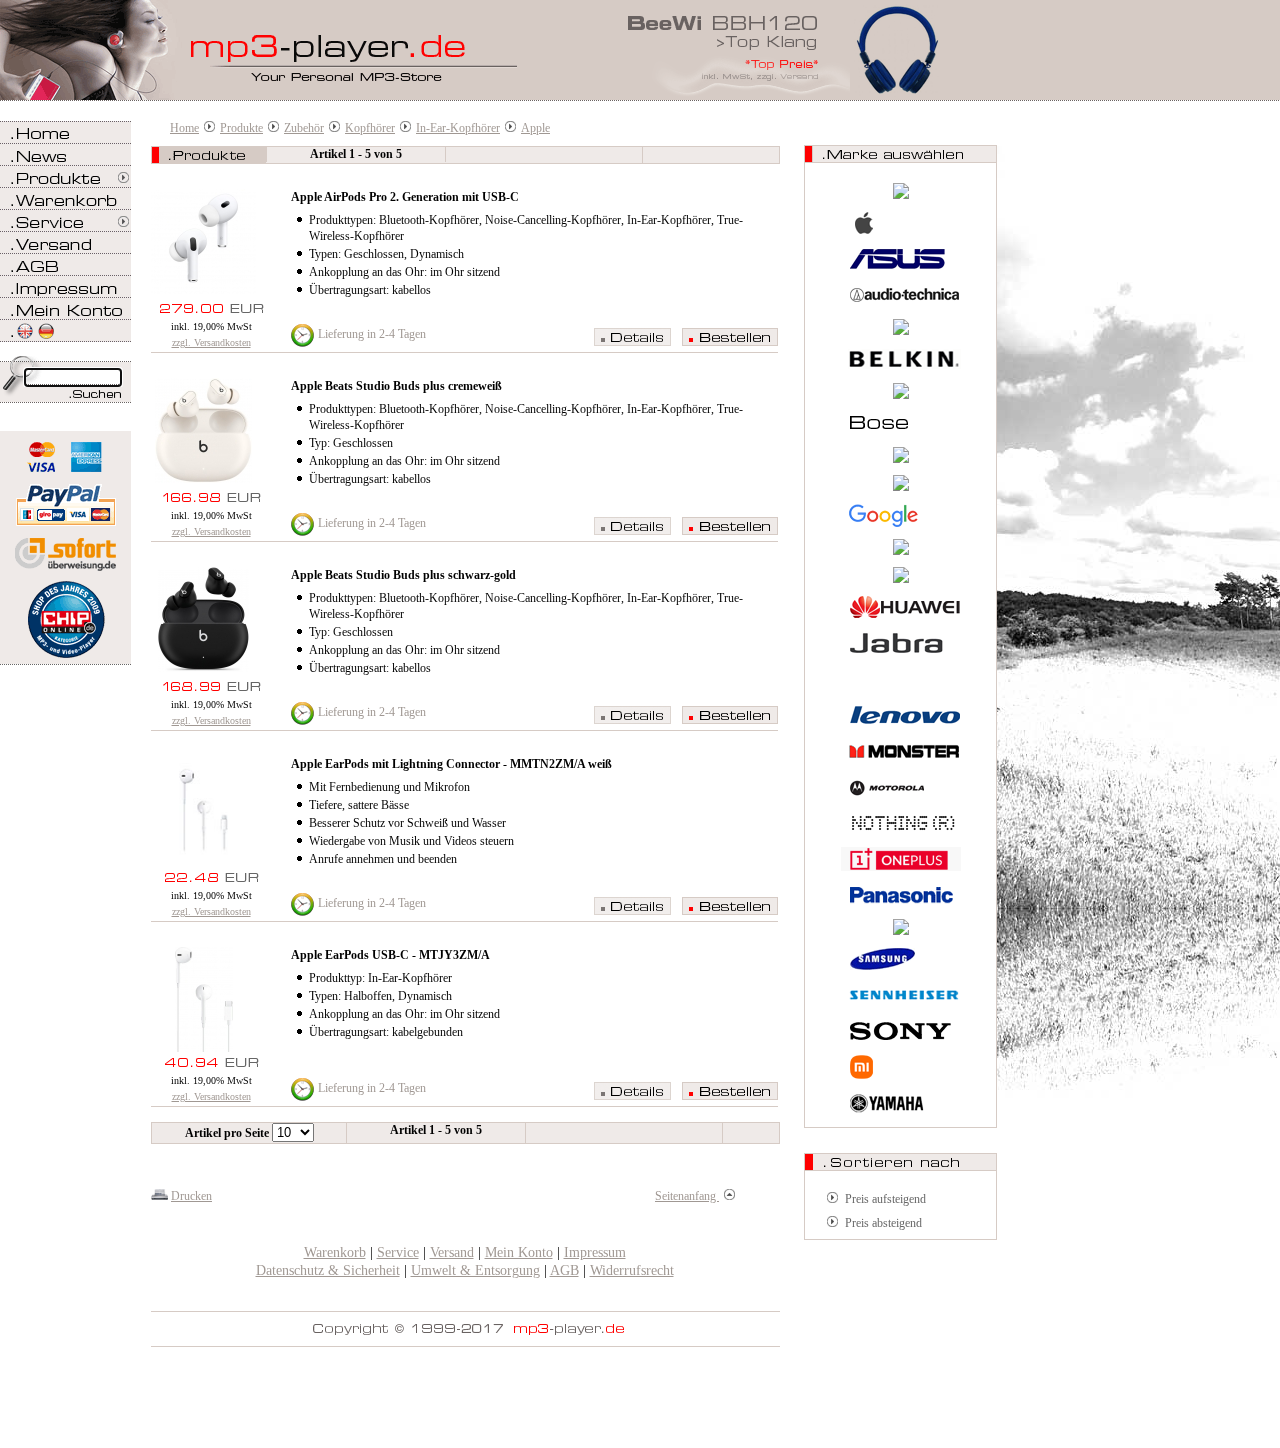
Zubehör (304, 128)
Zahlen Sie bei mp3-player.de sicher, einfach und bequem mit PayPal (65, 497)
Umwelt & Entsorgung (475, 1270)
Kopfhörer (370, 128)
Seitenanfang (687, 1196)
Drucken (191, 1196)
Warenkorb (335, 1252)
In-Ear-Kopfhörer (458, 128)
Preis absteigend (883, 1223)
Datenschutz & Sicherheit (328, 1270)
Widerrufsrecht (632, 1270)
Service (398, 1252)
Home (184, 128)
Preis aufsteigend (885, 1199)
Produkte (241, 128)
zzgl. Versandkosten (211, 342)
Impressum (595, 1252)
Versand (452, 1252)
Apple (535, 128)
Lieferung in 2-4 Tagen (372, 334)
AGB (564, 1270)
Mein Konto (519, 1252)
